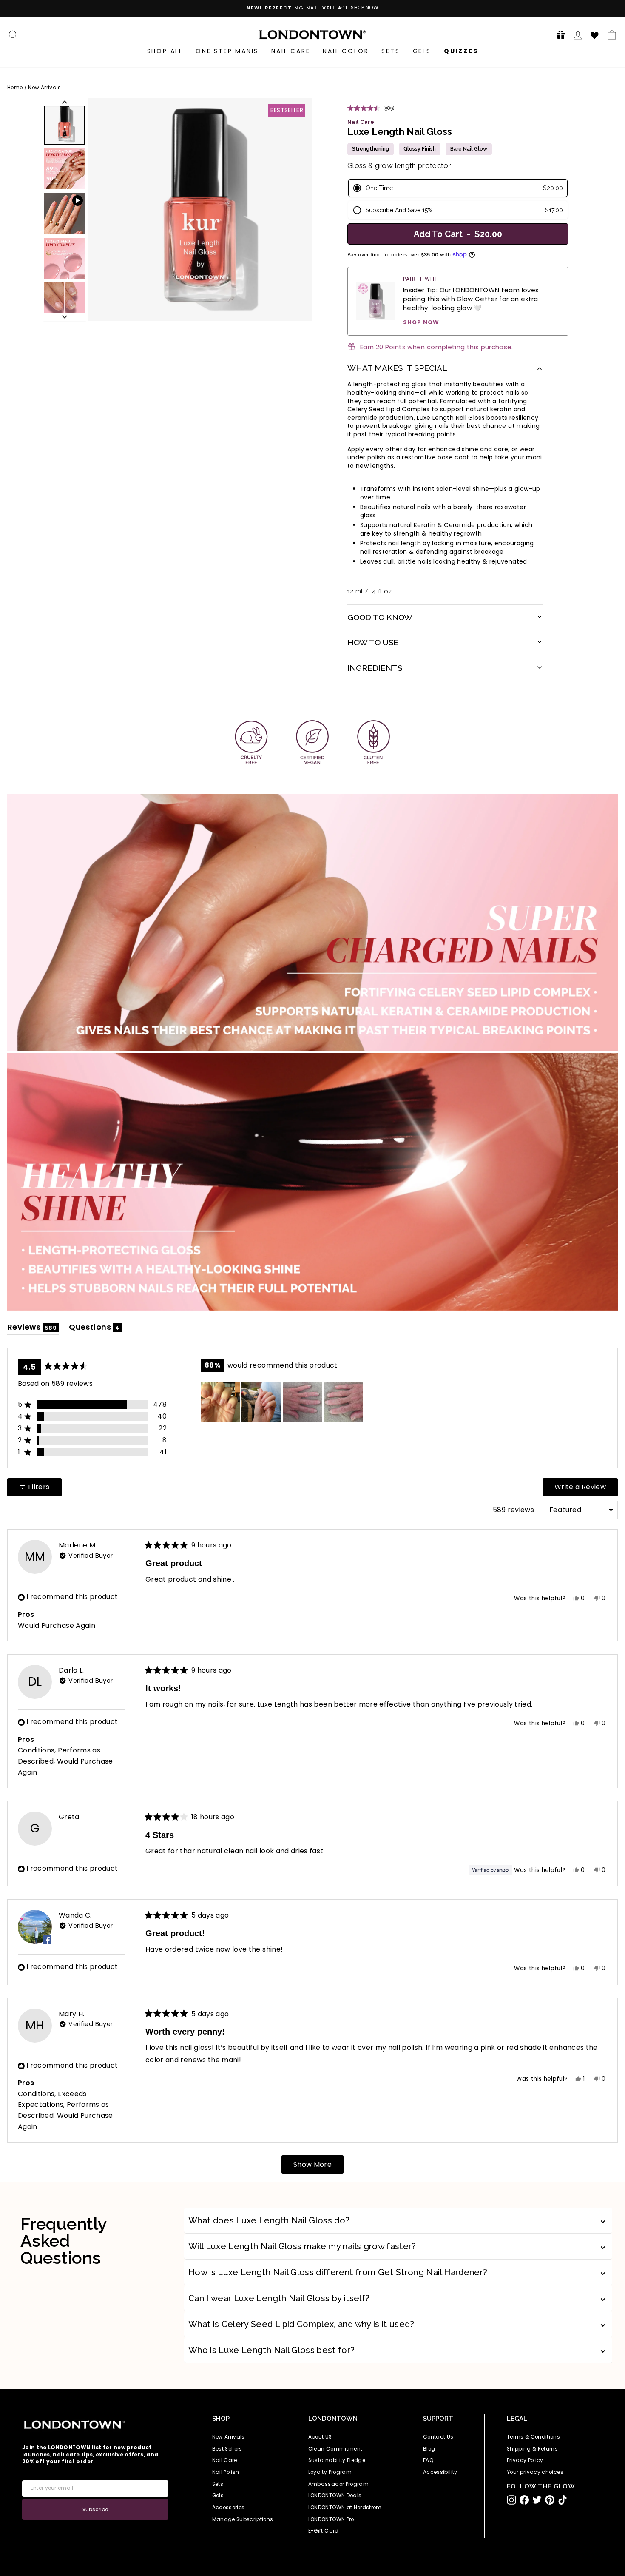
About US (320, 2437)
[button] (558, 35)
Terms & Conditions (533, 2437)
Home (15, 88)
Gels (422, 51)
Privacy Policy (525, 2460)
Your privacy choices (535, 2472)
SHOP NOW (421, 322)
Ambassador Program (338, 2484)
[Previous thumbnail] (65, 102)
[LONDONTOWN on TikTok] (562, 2500)
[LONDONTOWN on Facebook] (524, 2500)
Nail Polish (226, 2472)
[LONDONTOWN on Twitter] (537, 2500)
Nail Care (291, 51)
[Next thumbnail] (65, 317)
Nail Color (346, 51)
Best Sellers (227, 2449)
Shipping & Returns (532, 2449)
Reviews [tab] (33, 1329)
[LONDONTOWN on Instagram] (511, 2500)
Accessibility (440, 2472)
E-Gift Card (324, 2531)
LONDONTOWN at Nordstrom (345, 2508)
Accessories (229, 2508)
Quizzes (461, 51)
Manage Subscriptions (243, 2519)
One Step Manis (227, 51)
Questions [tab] (95, 1329)
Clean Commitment (335, 2449)
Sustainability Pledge (337, 2460)
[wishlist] (595, 34)
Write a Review (586, 1489)
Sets (391, 51)
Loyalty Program (330, 2472)
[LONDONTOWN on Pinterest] (550, 2500)
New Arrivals (44, 88)
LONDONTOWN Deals (335, 2496)
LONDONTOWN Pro (331, 2519)
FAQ (428, 2460)
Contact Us (438, 2437)
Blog (429, 2449)
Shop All (165, 51)
